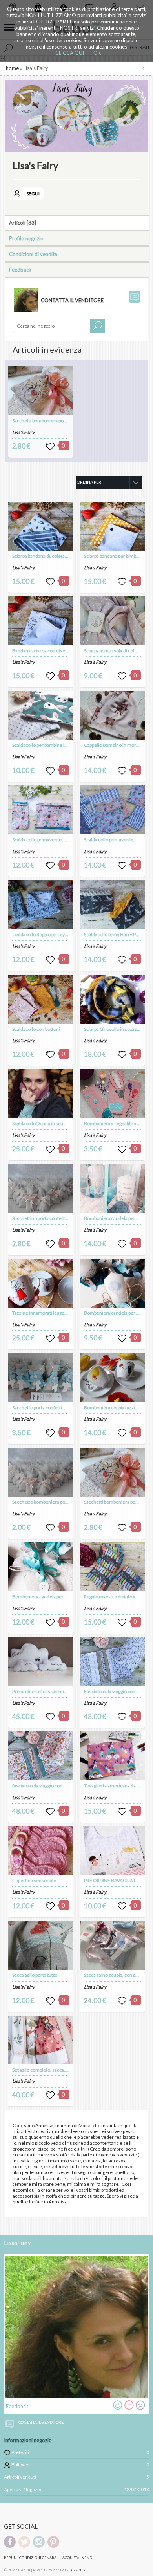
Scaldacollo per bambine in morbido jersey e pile (62, 745)
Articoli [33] (23, 223)
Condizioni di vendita (33, 254)
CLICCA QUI (70, 53)
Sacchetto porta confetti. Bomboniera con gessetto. (66, 1408)
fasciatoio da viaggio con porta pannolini (53, 1786)
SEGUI (33, 194)
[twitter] (24, 2546)
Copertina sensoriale (34, 1880)
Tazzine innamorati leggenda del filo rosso (56, 1313)
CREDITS (78, 2570)
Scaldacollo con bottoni (36, 1029)
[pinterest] (53, 2546)
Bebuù (10, 2558)
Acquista (71, 2558)
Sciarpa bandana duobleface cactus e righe (56, 556)
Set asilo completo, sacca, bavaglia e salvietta (58, 2070)
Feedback (20, 270)
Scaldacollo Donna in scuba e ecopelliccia (55, 1123)
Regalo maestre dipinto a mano (116, 1597)
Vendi (88, 2558)
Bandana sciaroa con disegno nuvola (50, 651)
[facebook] (10, 2546)
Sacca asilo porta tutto (35, 1975)
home (12, 68)
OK (97, 53)
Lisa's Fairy (23, 432)
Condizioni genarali (39, 2558)
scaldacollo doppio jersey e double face (53, 934)
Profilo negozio (26, 238)
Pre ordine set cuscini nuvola (42, 1691)
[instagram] (39, 2546)
